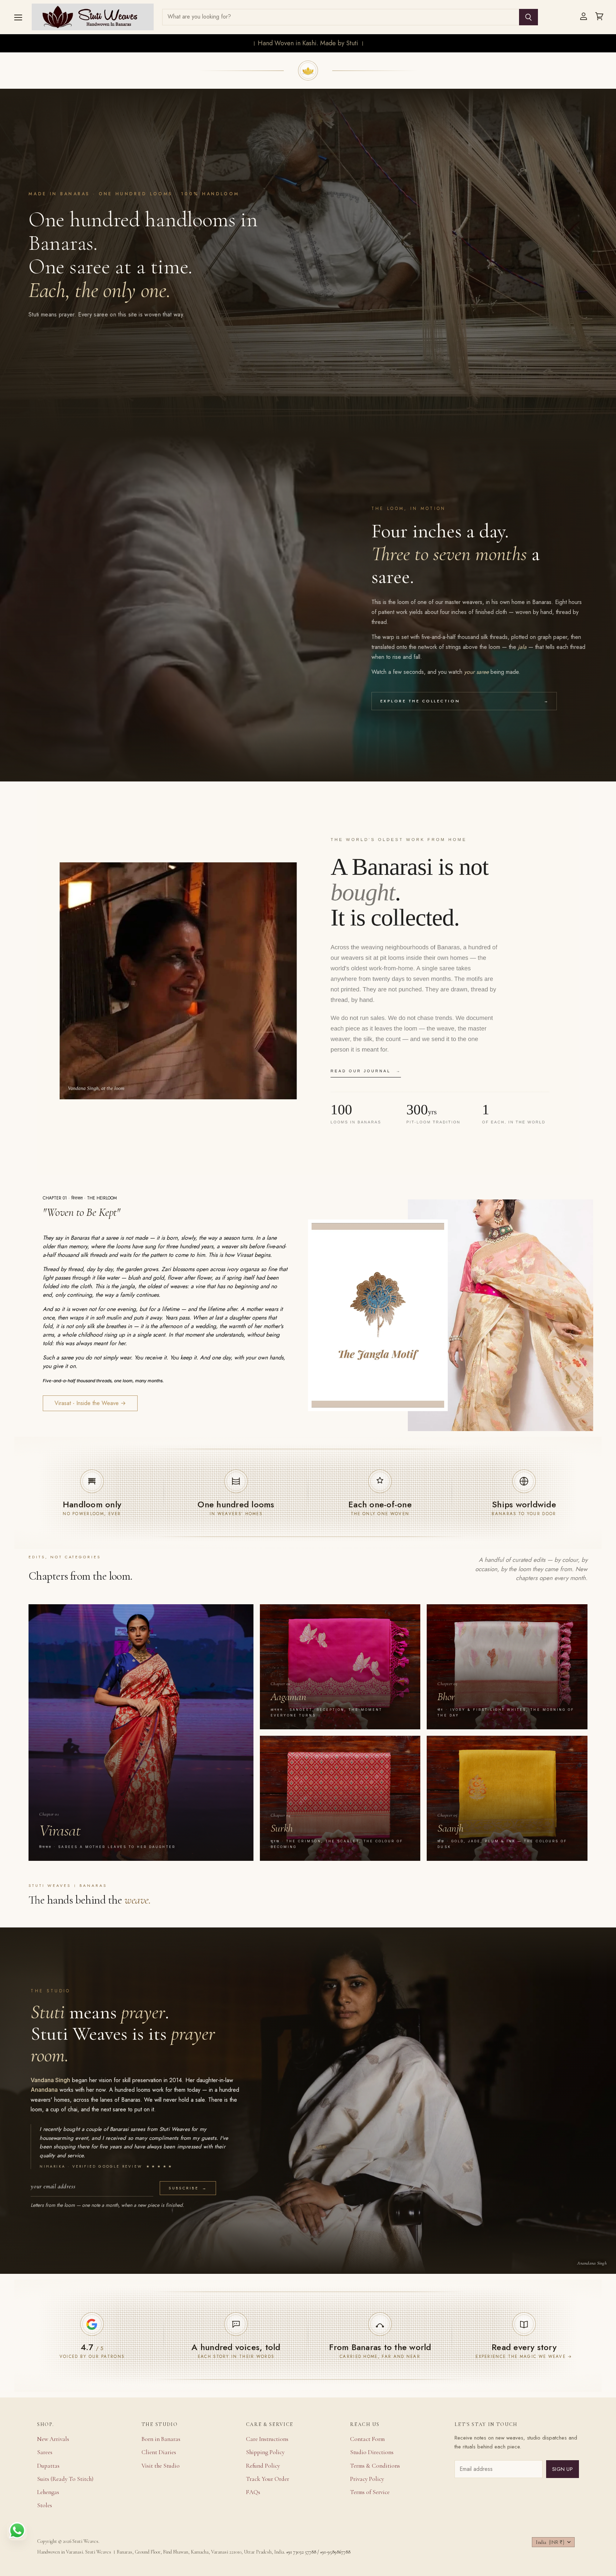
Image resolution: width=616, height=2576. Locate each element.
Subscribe (188, 2188)
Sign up (563, 2469)
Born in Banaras (161, 2439)
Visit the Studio (161, 2466)
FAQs (253, 2492)
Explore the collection (464, 701)
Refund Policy (263, 2466)
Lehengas (48, 2492)
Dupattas (48, 2466)
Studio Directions (372, 2452)
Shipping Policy (265, 2452)
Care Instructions (267, 2439)
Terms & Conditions (375, 2466)
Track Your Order (268, 2479)
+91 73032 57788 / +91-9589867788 (318, 2552)
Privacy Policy (367, 2479)
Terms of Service (370, 2492)
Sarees (45, 2452)
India (550, 2542)
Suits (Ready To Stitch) (65, 2479)
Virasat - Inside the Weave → (90, 1403)
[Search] (528, 17)
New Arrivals (53, 2439)
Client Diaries (159, 2452)
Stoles (45, 2505)
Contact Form (367, 2439)
